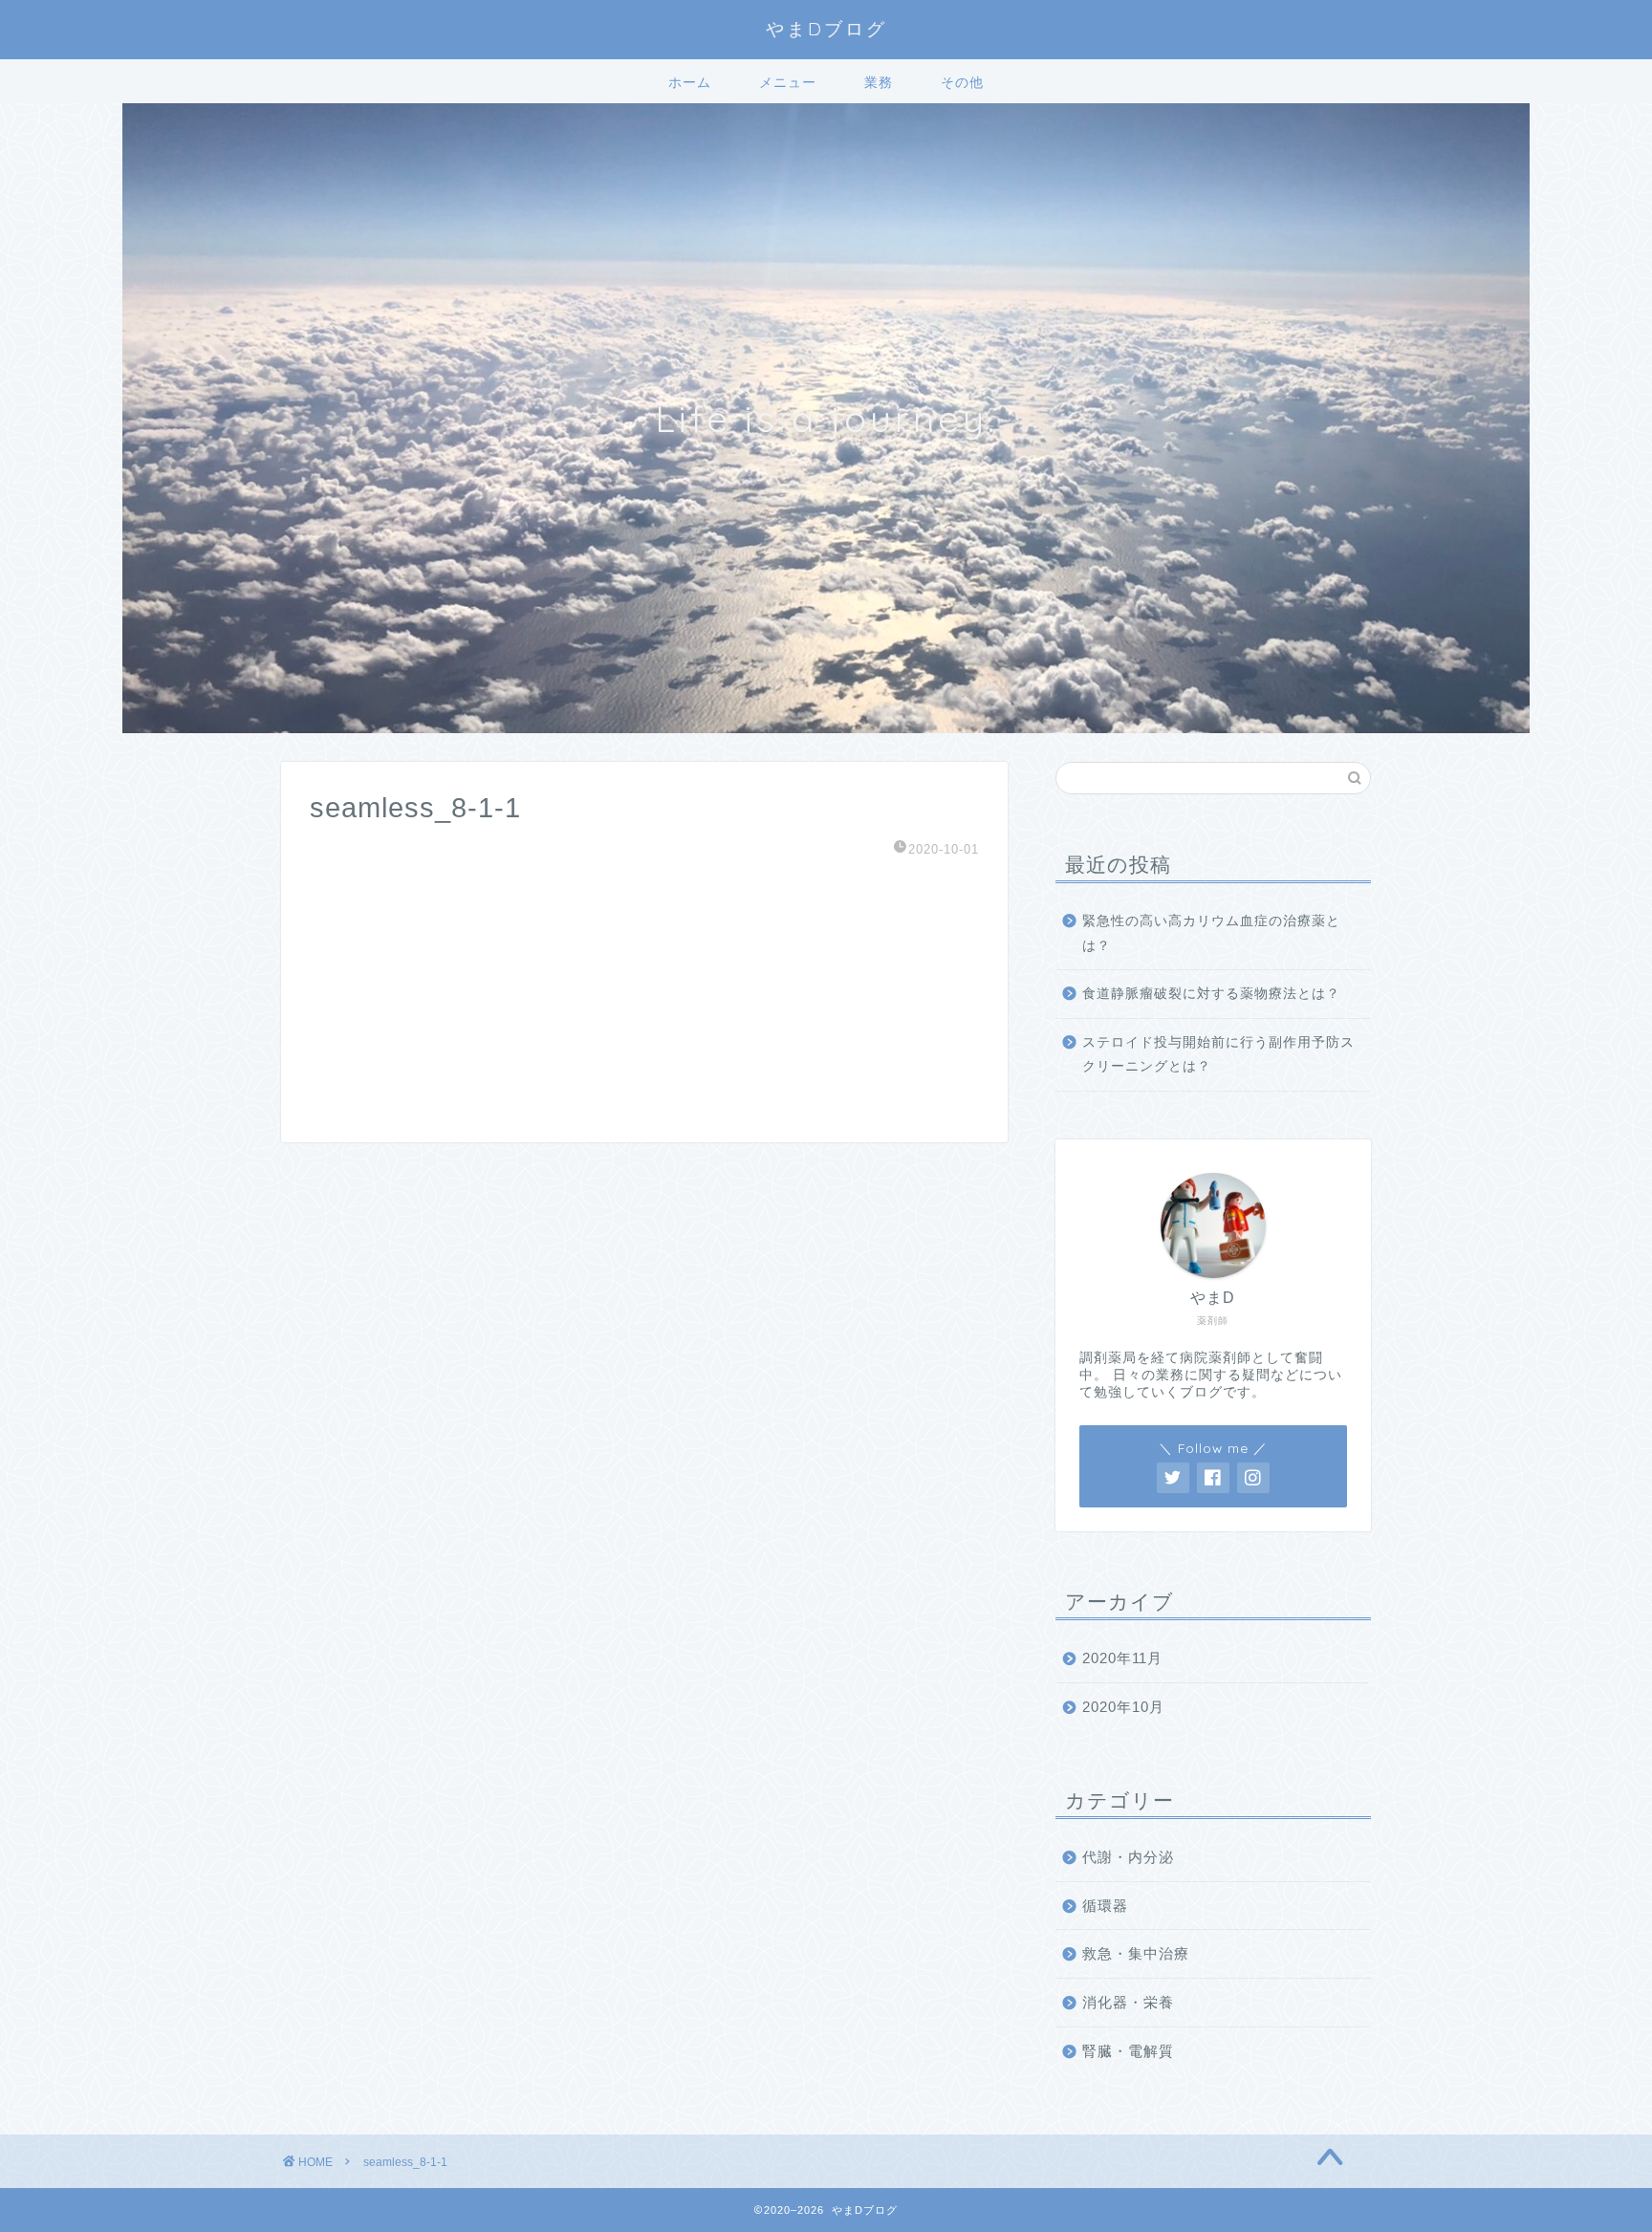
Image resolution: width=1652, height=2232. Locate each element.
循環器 (1105, 1906)
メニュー (788, 82)
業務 (879, 82)
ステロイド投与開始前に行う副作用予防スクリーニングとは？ (1218, 1055)
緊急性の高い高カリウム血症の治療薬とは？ (1211, 933)
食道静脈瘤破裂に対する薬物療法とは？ (1211, 994)
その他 (962, 82)
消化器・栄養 (1128, 2002)
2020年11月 (1122, 1658)
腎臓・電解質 (1128, 2051)
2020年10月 (1123, 1707)
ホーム (690, 82)
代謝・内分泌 (1128, 1857)
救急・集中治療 (1136, 1953)
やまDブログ (826, 29)
